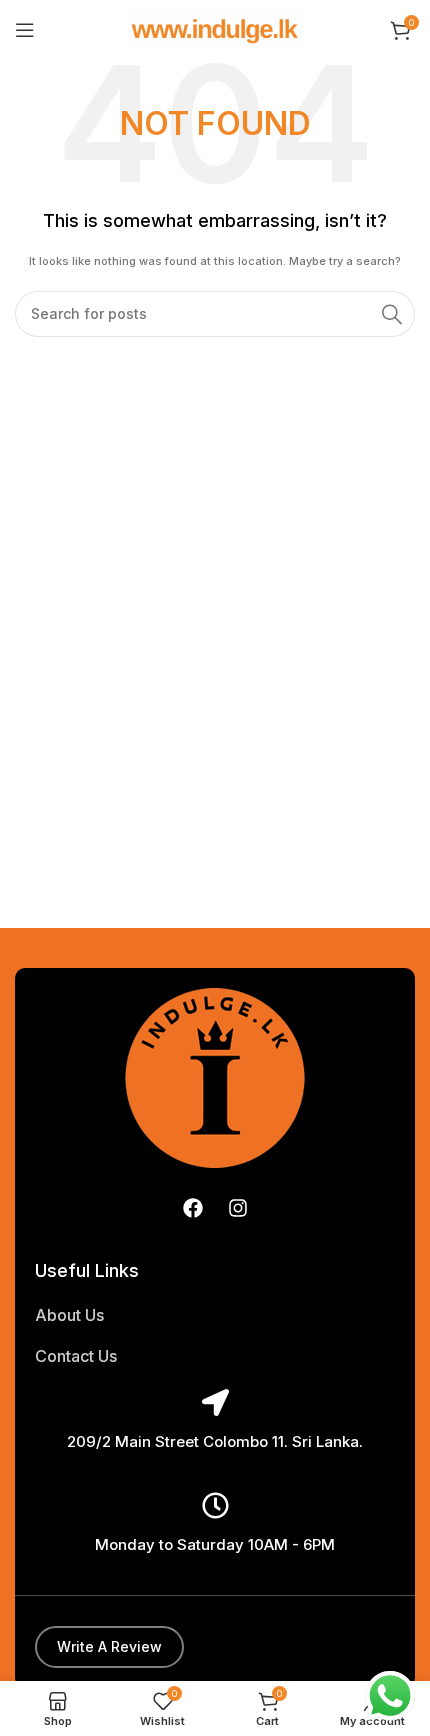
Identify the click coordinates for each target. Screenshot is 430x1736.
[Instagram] (238, 1208)
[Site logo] (215, 29)
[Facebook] (193, 1208)
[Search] (392, 314)
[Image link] (215, 1077)
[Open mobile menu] (25, 30)
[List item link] (215, 1316)
